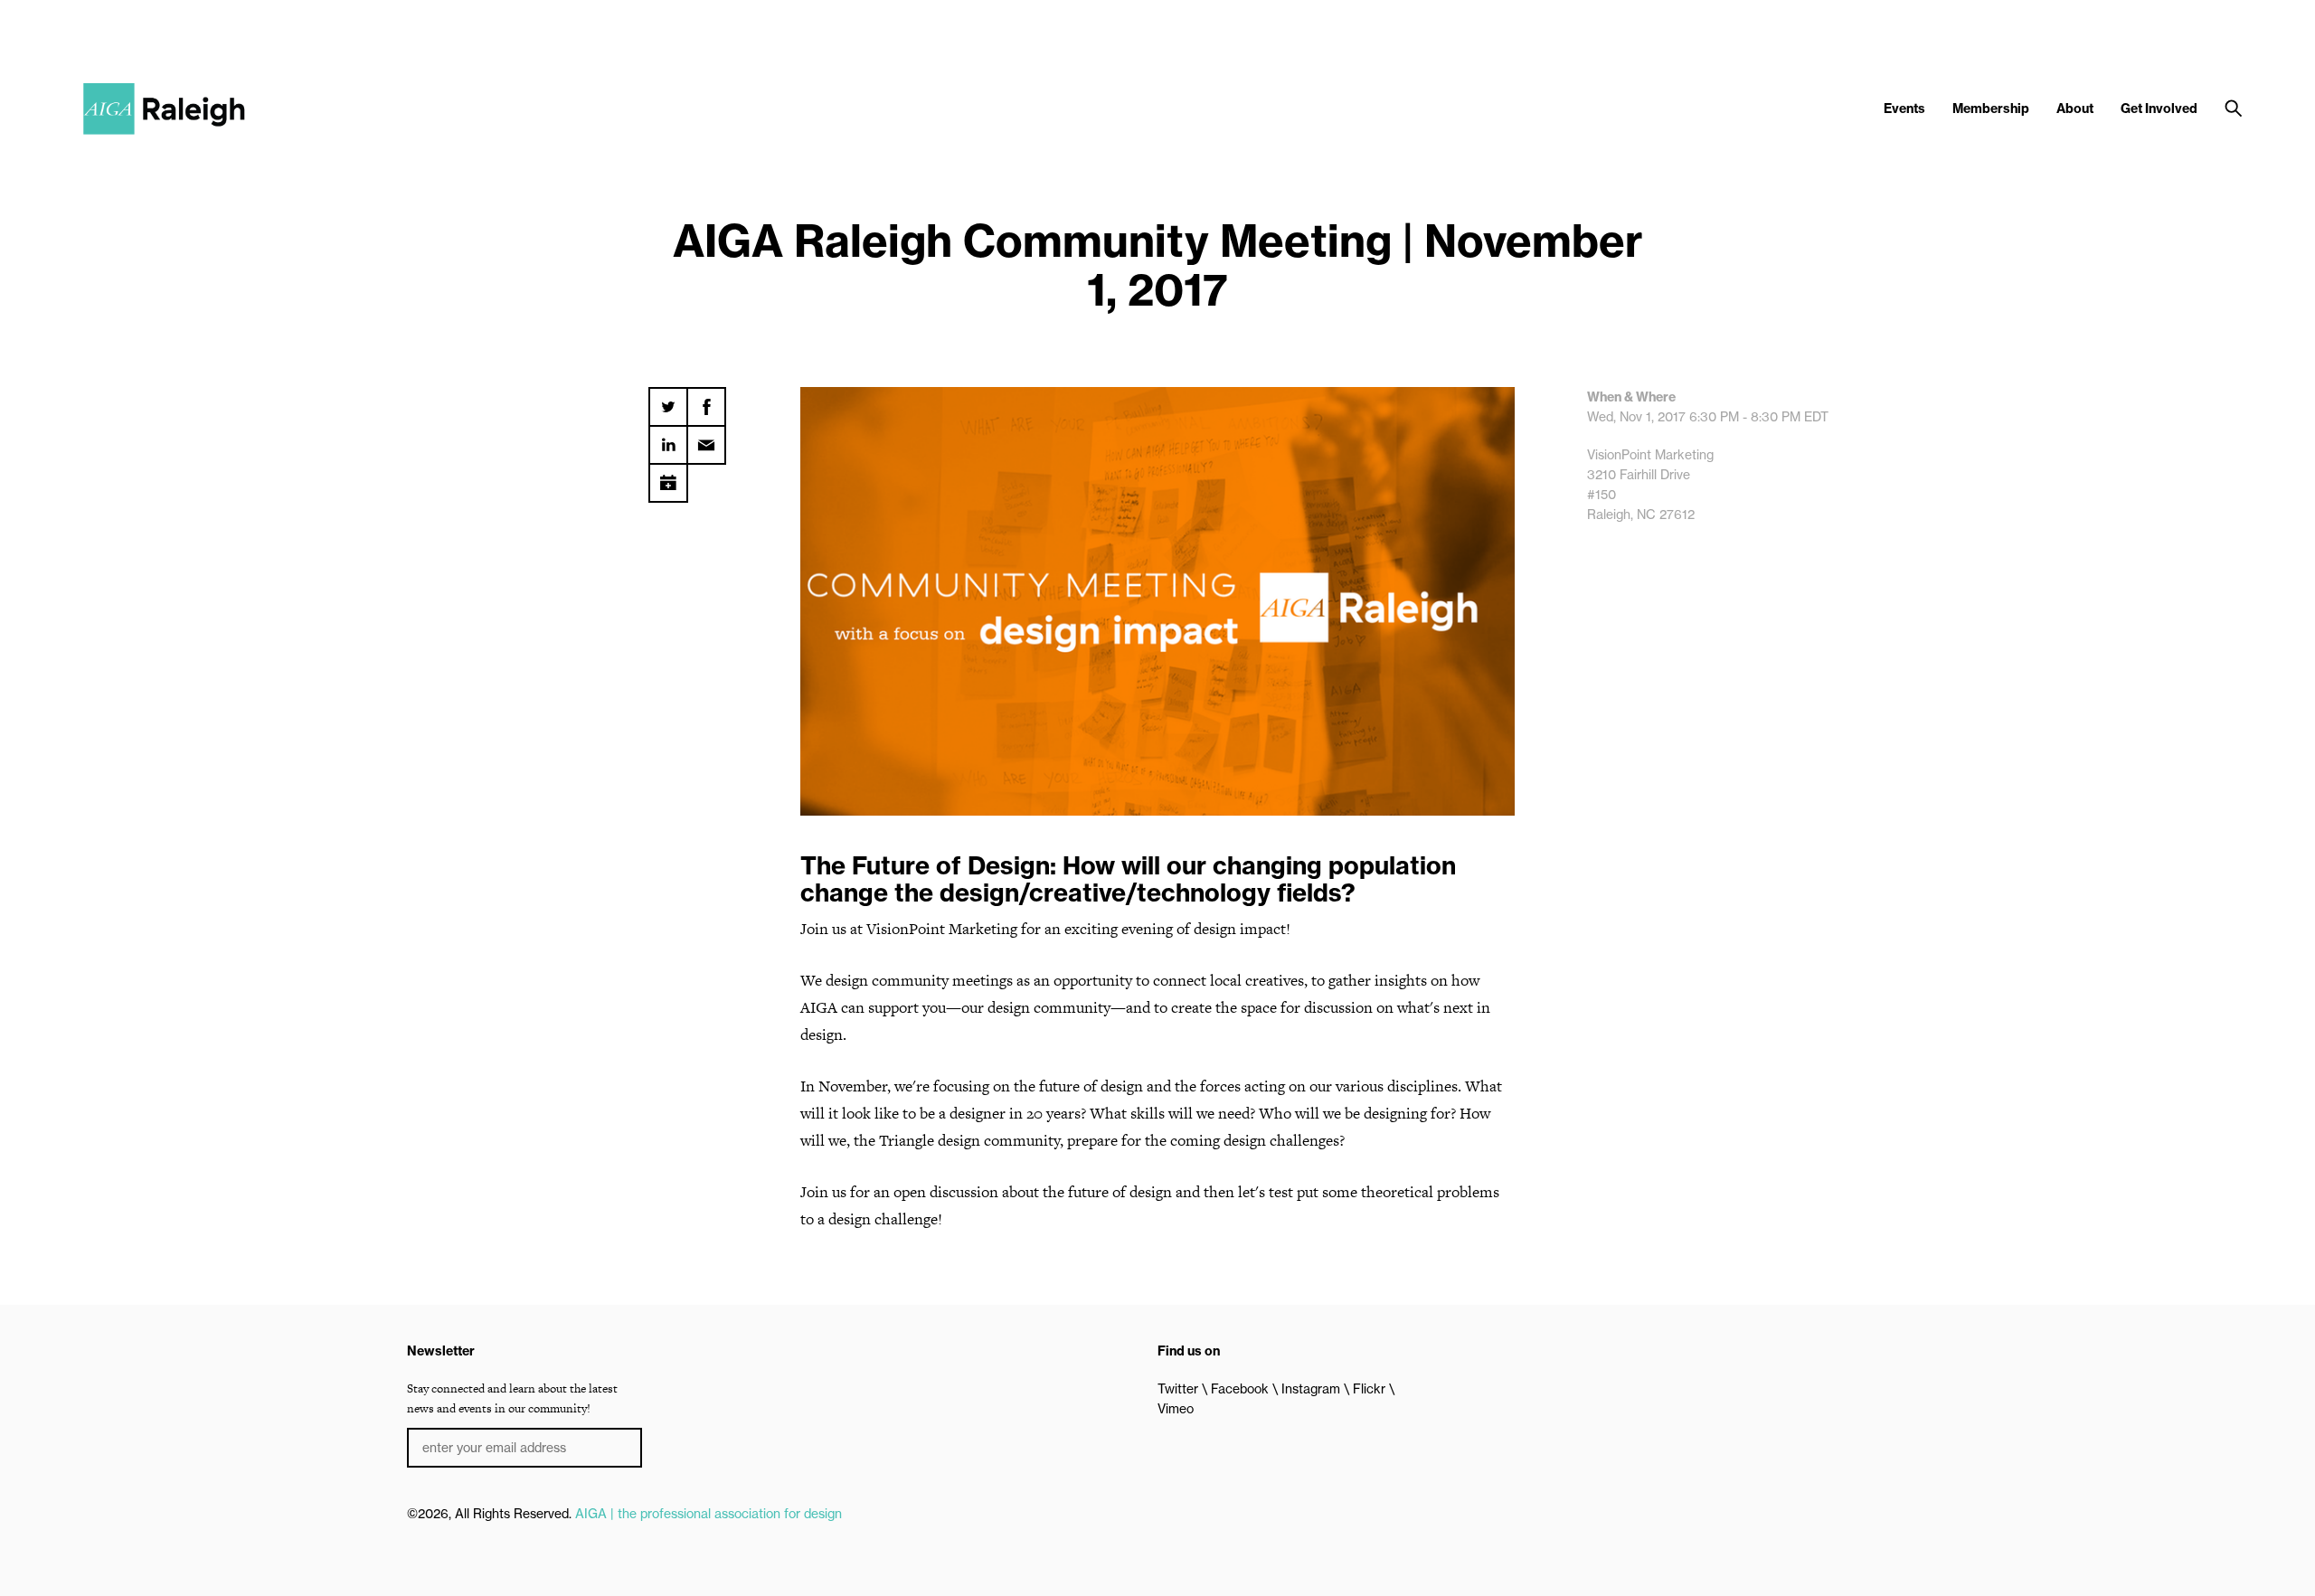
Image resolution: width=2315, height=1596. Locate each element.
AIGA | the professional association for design (709, 1514)
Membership (1991, 109)
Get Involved (2159, 109)
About (2075, 109)
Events (1904, 109)
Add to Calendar (668, 477)
